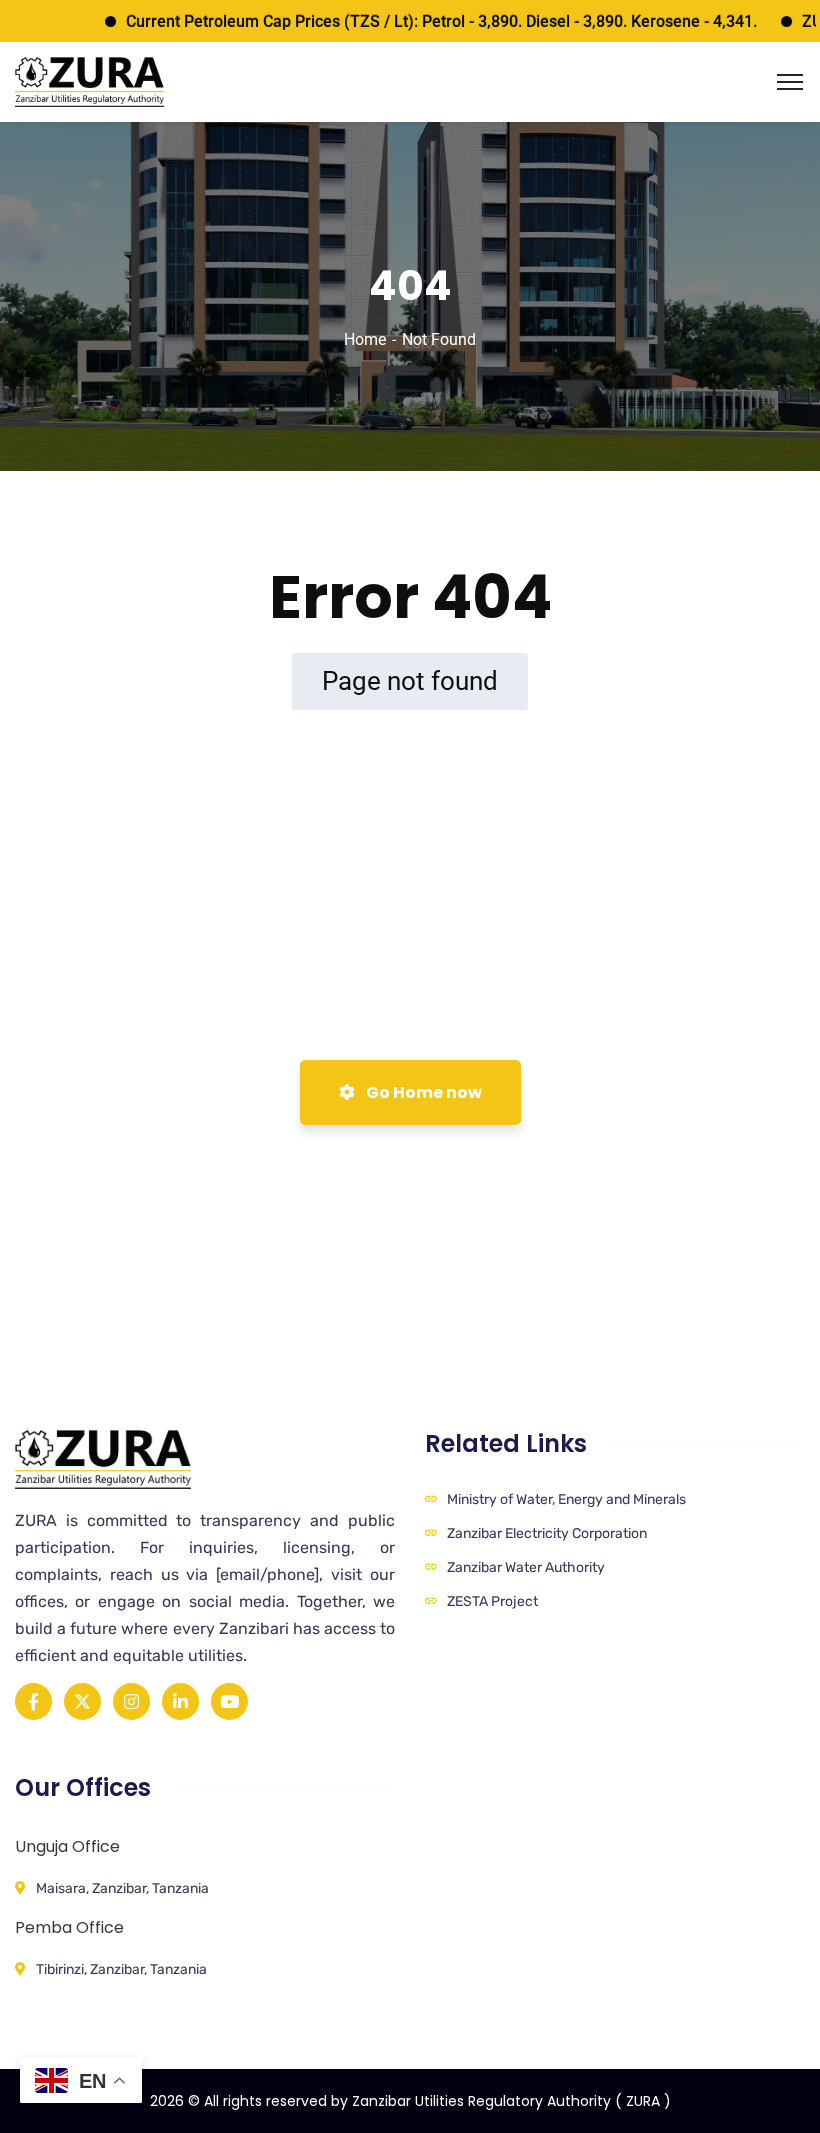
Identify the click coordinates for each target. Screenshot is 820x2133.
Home (365, 339)
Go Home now (422, 1092)
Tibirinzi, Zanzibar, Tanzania (121, 1969)
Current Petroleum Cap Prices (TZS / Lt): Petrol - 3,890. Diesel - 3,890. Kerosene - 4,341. (413, 21)
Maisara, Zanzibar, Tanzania (122, 1888)
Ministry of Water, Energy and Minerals (566, 1499)
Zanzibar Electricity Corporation (547, 1533)
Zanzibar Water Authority (526, 1567)
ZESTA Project (492, 1601)
